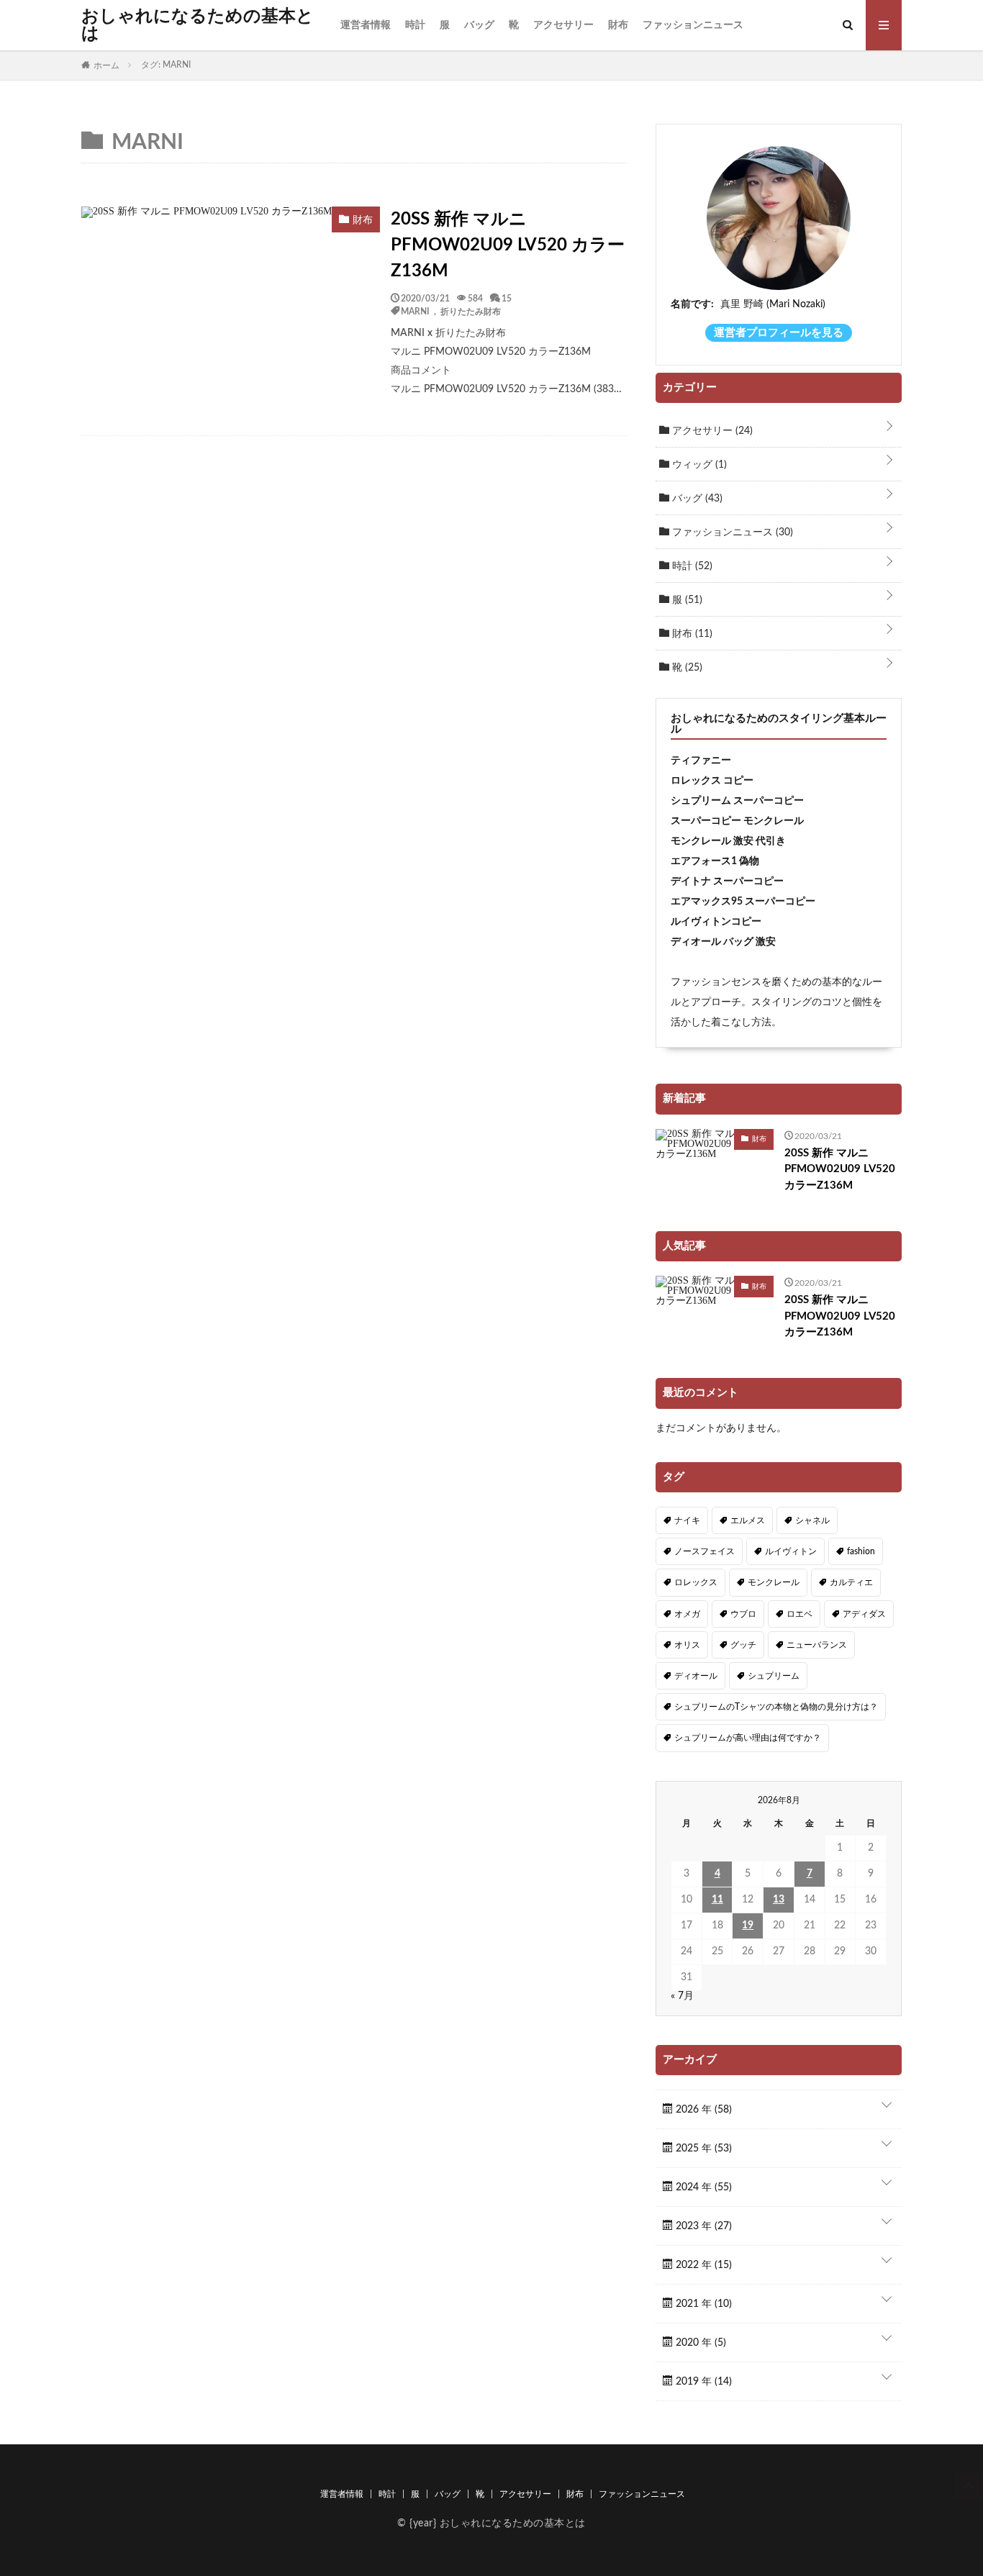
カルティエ (851, 1582)
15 (507, 298)
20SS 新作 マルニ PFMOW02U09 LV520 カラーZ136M (508, 245)
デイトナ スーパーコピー (727, 881)
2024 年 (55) (702, 2187)
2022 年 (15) (702, 2265)
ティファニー (701, 761)
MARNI (415, 311)
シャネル (812, 1520)
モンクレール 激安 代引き (728, 841)
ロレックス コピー (712, 781)
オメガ (687, 1614)
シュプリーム (774, 1676)
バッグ (479, 25)
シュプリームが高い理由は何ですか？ (748, 1738)
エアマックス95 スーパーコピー (743, 902)
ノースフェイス (705, 1551)
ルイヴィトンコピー (716, 922)
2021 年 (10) (702, 2304)
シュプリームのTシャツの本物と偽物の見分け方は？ (776, 1707)
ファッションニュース (693, 25)
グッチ (743, 1645)
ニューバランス (817, 1645)
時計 (415, 25)
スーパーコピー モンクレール (737, 821)
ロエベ (799, 1614)
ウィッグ (698, 465)
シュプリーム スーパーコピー (737, 801)
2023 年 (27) (702, 2226)
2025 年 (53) (702, 2149)
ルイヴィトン (791, 1551)
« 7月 (682, 1996)
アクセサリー (563, 25)
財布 (618, 25)
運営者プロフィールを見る (779, 333)
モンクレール (774, 1582)
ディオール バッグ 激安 (723, 942)
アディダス (864, 1614)
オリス (687, 1645)
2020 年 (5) (699, 2343)
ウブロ (743, 1614)
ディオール (696, 1676)
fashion (861, 1551)
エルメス (748, 1520)
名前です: (692, 304)
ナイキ (687, 1520)
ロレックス (696, 1582)
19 (748, 1926)
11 (717, 1900)
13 (779, 1900)
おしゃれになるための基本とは (198, 25)
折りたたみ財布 (471, 311)
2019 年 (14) (702, 2382)
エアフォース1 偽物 (715, 861)
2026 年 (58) (702, 2110)
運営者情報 (366, 25)
